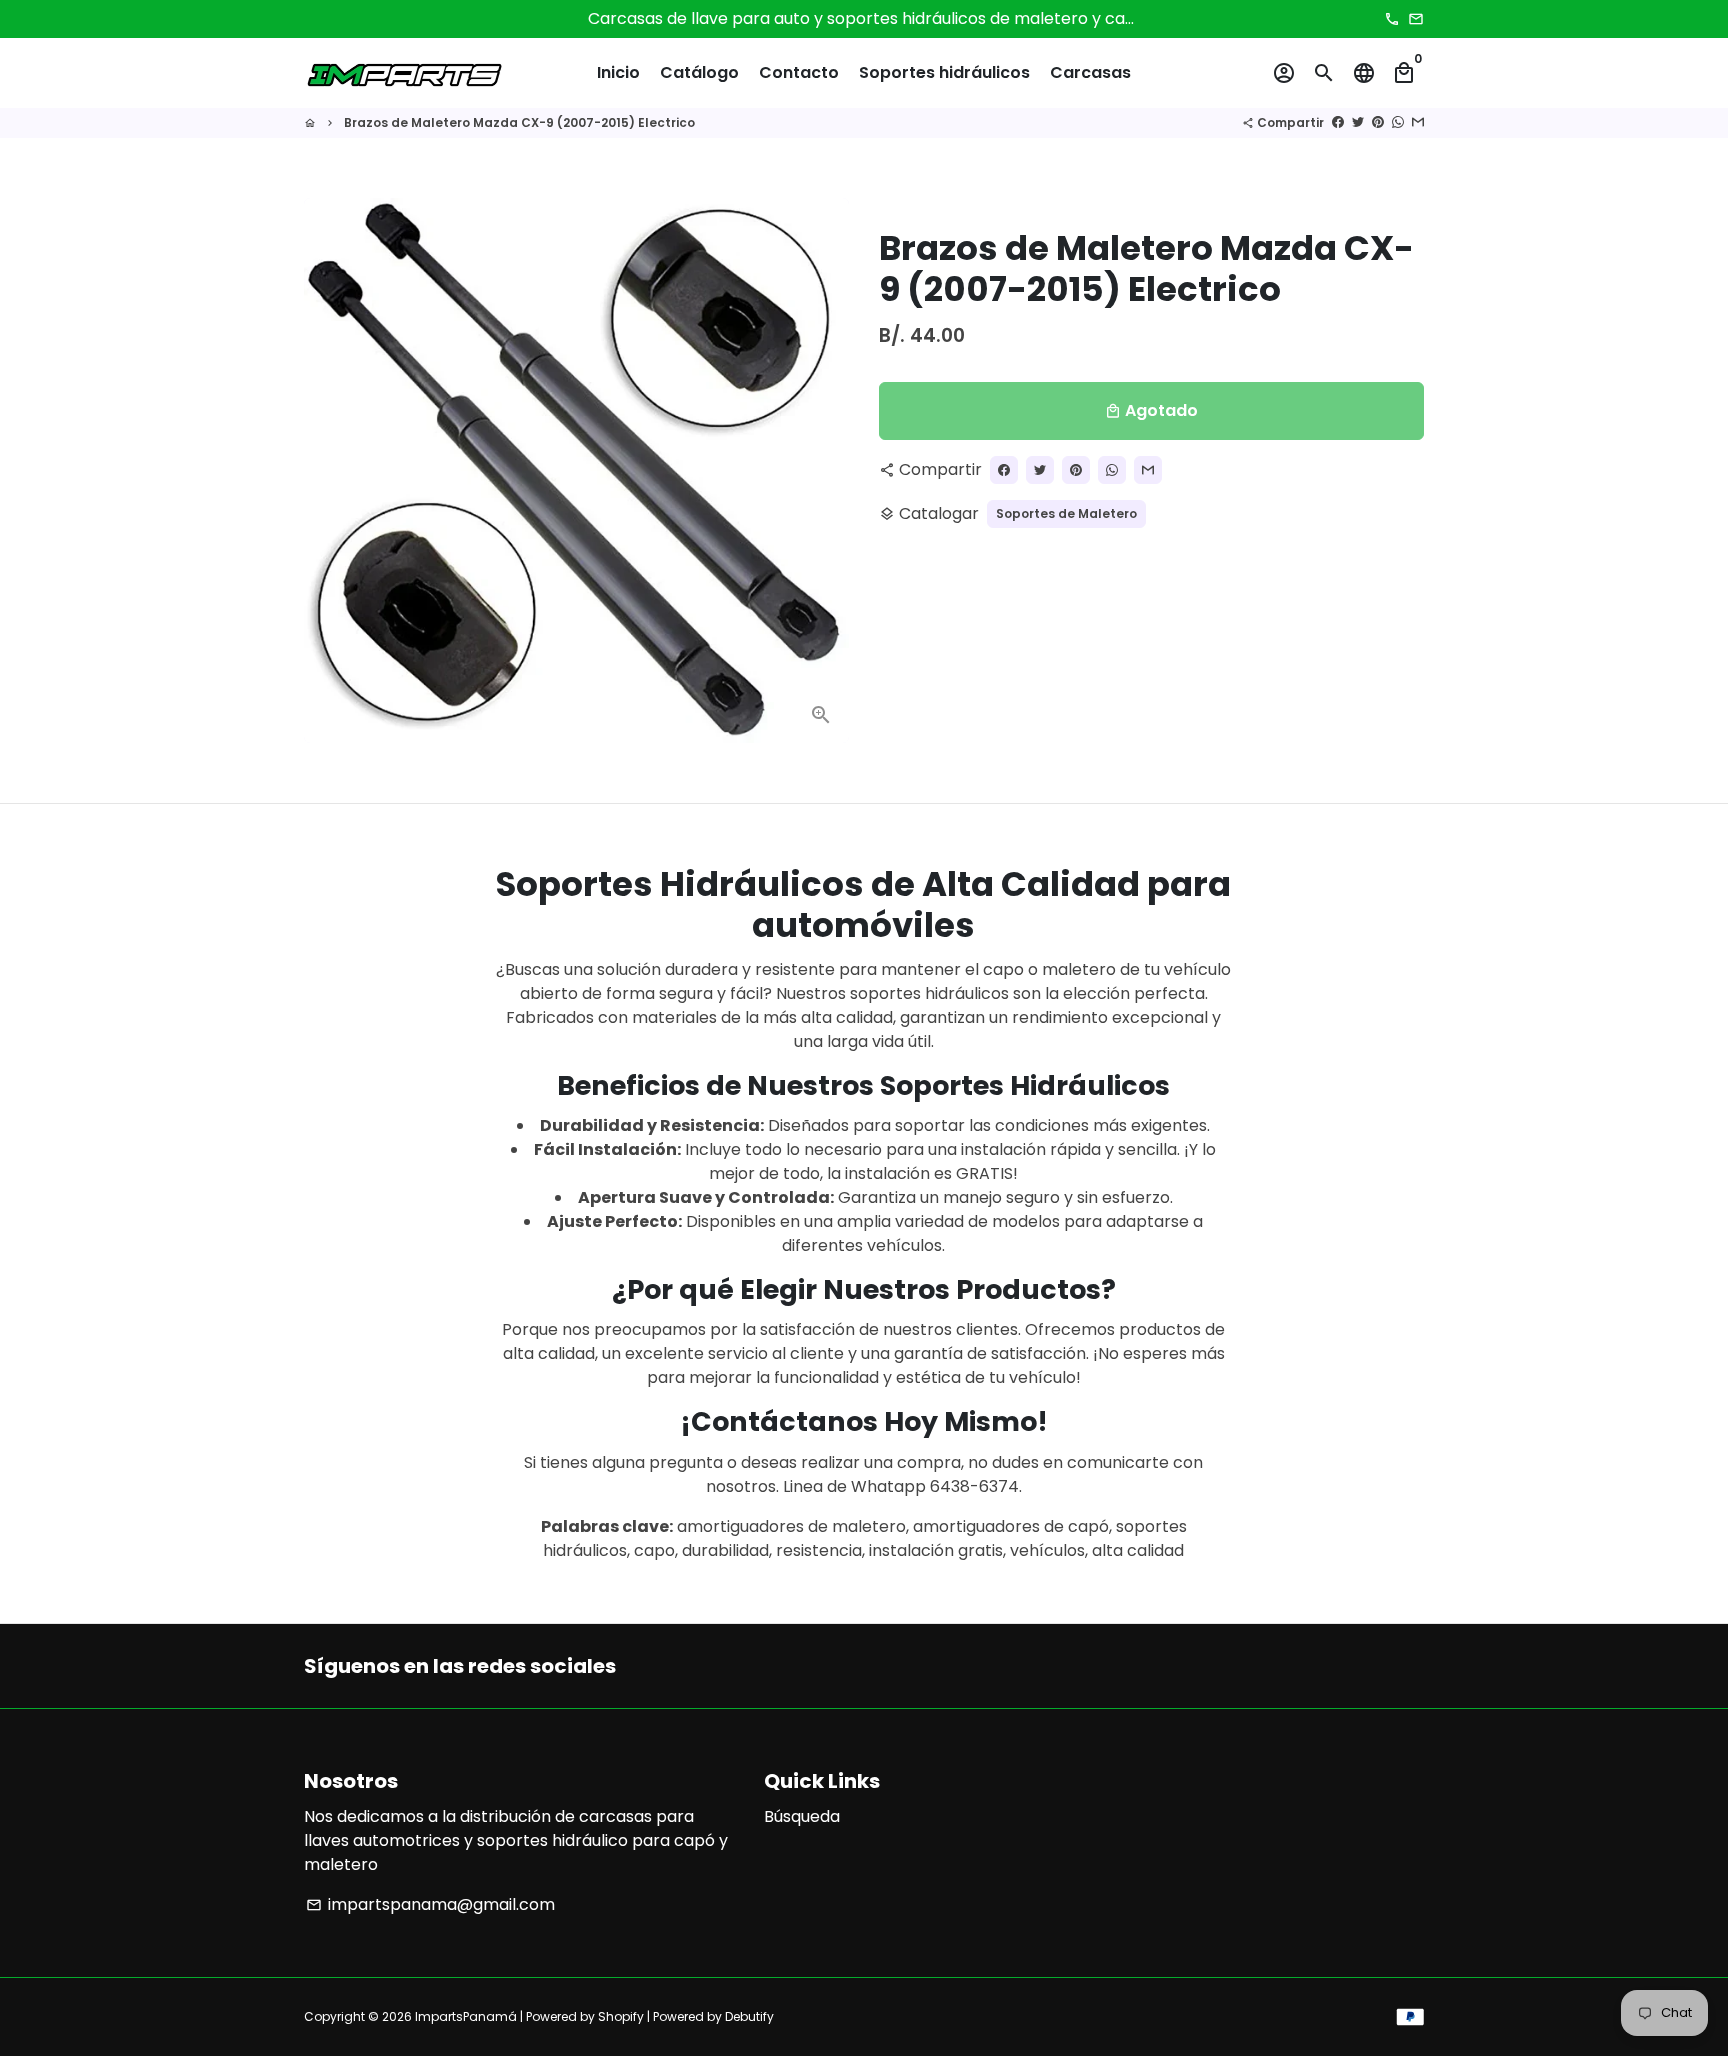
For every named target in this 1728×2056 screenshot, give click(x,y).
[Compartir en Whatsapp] (1398, 122)
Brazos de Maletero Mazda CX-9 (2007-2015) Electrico (519, 122)
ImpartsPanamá (466, 2016)
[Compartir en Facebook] (1338, 122)
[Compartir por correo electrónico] (1418, 122)
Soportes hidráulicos (944, 72)
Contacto (799, 72)
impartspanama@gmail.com (430, 1904)
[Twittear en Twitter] (1358, 122)
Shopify (621, 2016)
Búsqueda (802, 1816)
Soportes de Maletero (1066, 513)
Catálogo (699, 72)
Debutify (749, 2016)
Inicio (618, 72)
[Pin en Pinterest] (1378, 122)
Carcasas (1090, 72)
